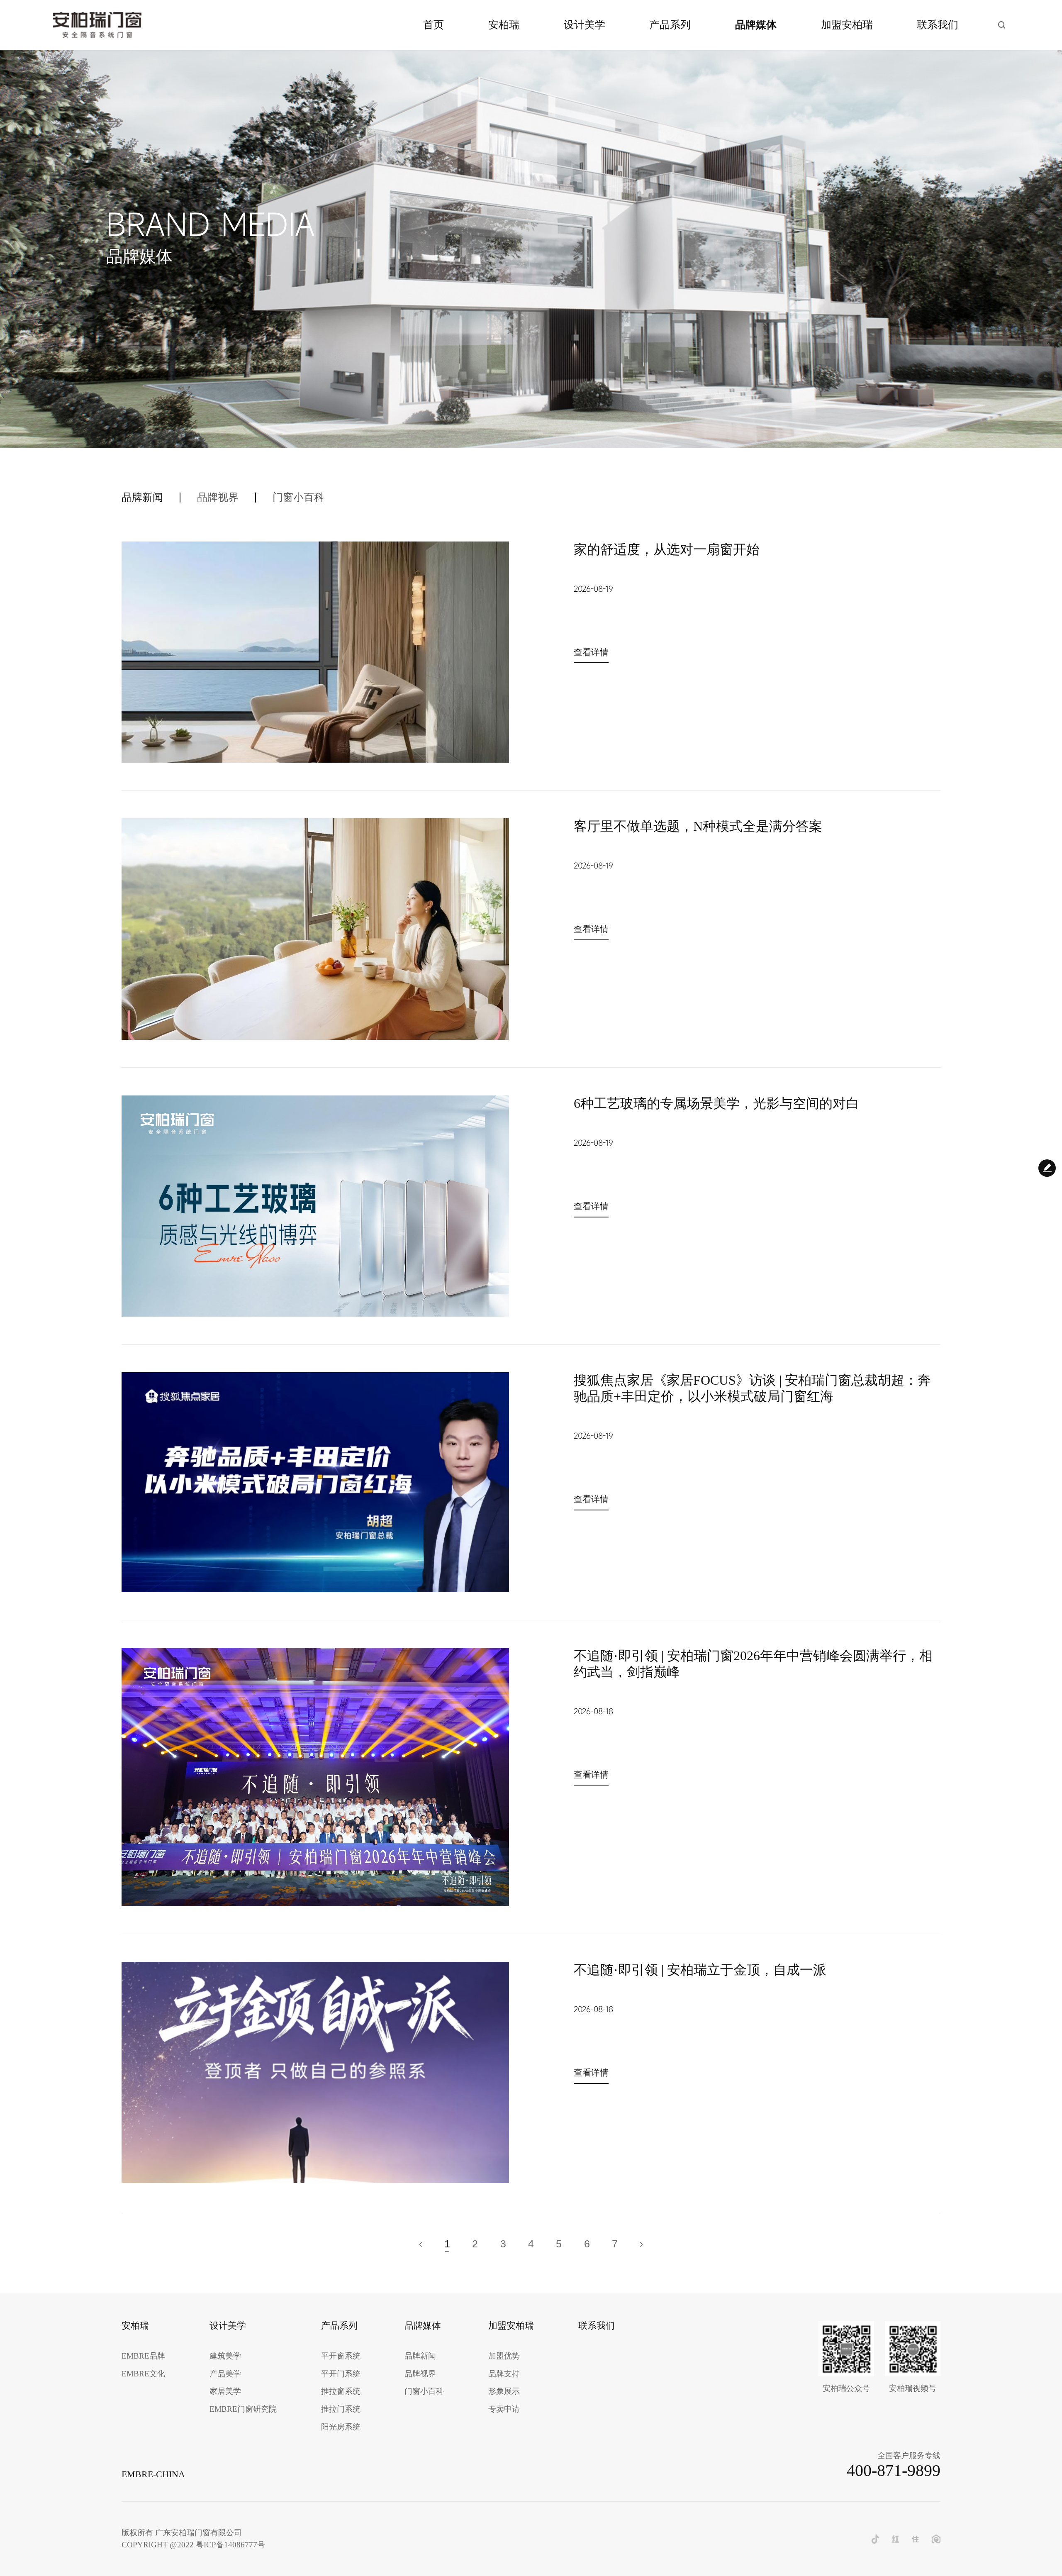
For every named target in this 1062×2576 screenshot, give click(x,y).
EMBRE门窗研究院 (243, 2409)
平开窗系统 (341, 2356)
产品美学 (225, 2374)
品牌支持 (504, 2374)
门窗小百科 (298, 498)
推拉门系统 (341, 2409)
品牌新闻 (142, 498)
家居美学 (225, 2392)
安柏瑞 (504, 25)
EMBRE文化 (143, 2374)
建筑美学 (225, 2356)
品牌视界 (218, 498)
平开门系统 (341, 2374)
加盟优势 (504, 2356)
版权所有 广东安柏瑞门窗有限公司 (182, 2533)
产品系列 (670, 25)
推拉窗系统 (341, 2392)
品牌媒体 (756, 25)
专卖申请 (504, 2409)
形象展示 (504, 2392)
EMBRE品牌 (143, 2356)
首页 (434, 25)
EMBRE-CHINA (153, 2474)
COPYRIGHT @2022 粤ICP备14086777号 (193, 2545)
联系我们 (938, 25)
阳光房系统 (341, 2427)
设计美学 (585, 25)
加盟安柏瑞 (847, 25)
